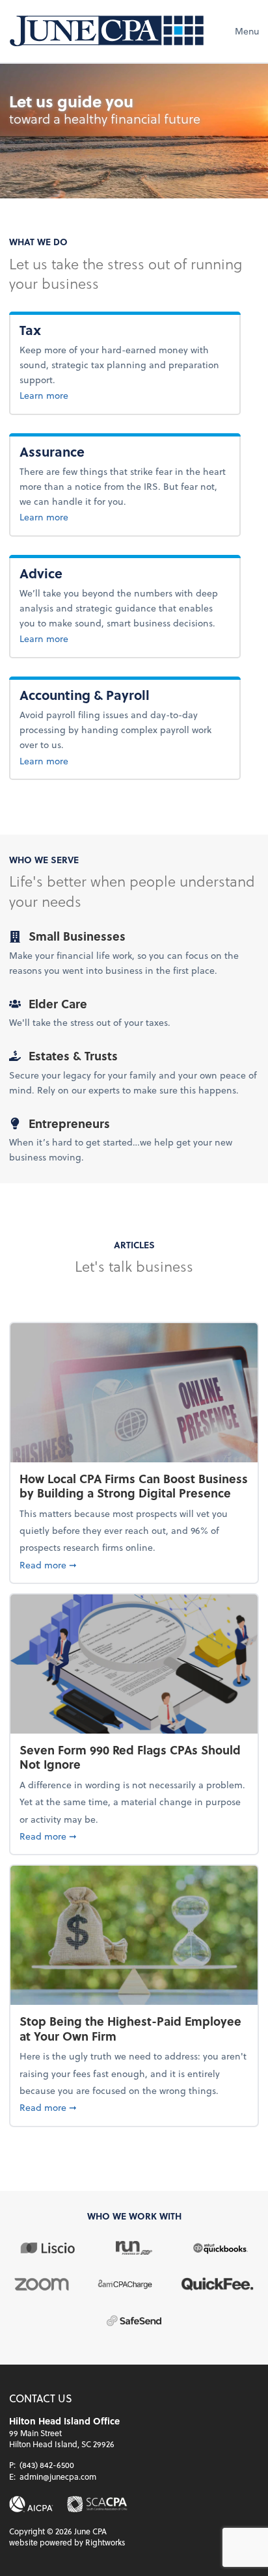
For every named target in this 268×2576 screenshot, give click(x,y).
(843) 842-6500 (47, 2465)
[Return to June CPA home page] (107, 31)
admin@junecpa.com (58, 2476)
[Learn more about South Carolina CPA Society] (97, 2504)
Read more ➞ (134, 1564)
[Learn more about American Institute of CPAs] (31, 2504)
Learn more (65, 395)
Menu (247, 31)
